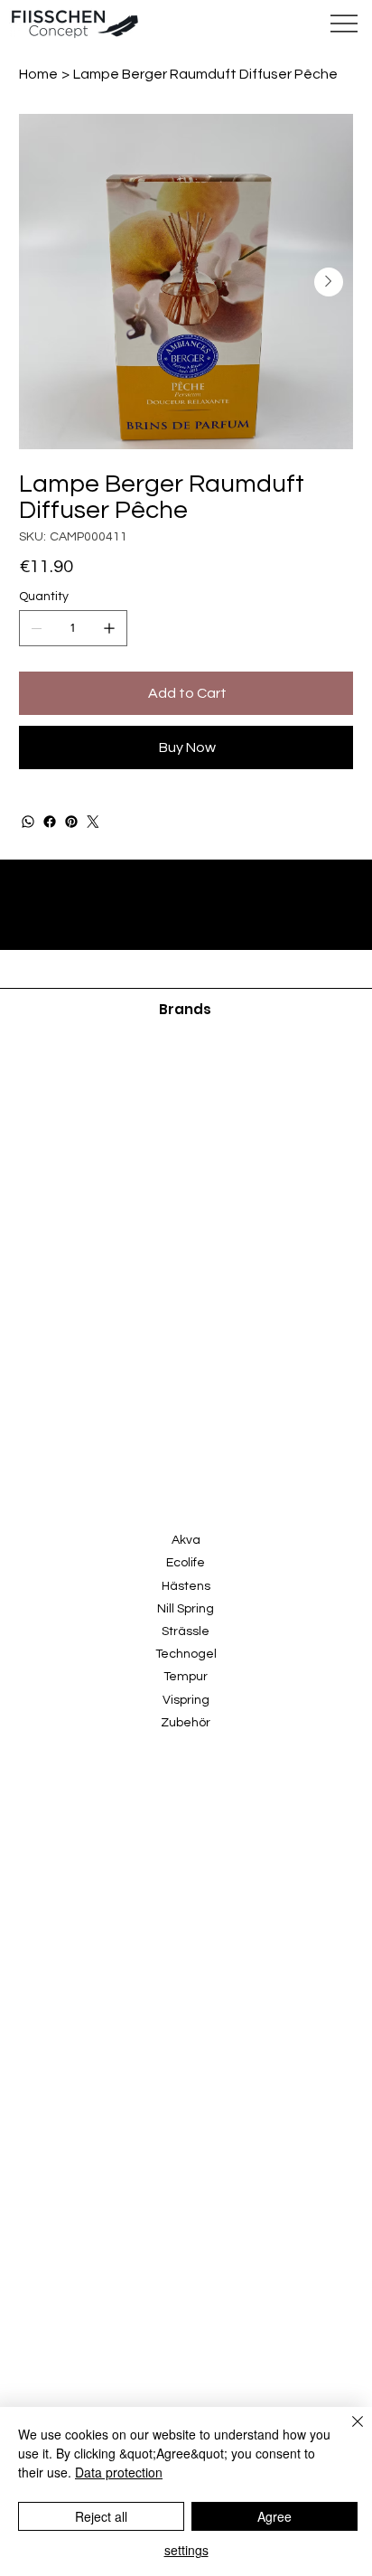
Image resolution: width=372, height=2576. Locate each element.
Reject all (101, 2516)
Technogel (186, 1654)
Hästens (186, 1586)
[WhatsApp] (28, 822)
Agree (274, 2516)
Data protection (119, 2472)
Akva (186, 1540)
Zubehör (186, 1723)
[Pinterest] (71, 822)
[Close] (347, 2432)
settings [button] (186, 2550)
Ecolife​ (186, 1563)
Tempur (186, 1677)
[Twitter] (93, 822)
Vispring (186, 1700)
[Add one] (109, 628)
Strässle (186, 1631)
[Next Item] (329, 282)
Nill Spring (186, 1609)
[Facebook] (50, 822)
